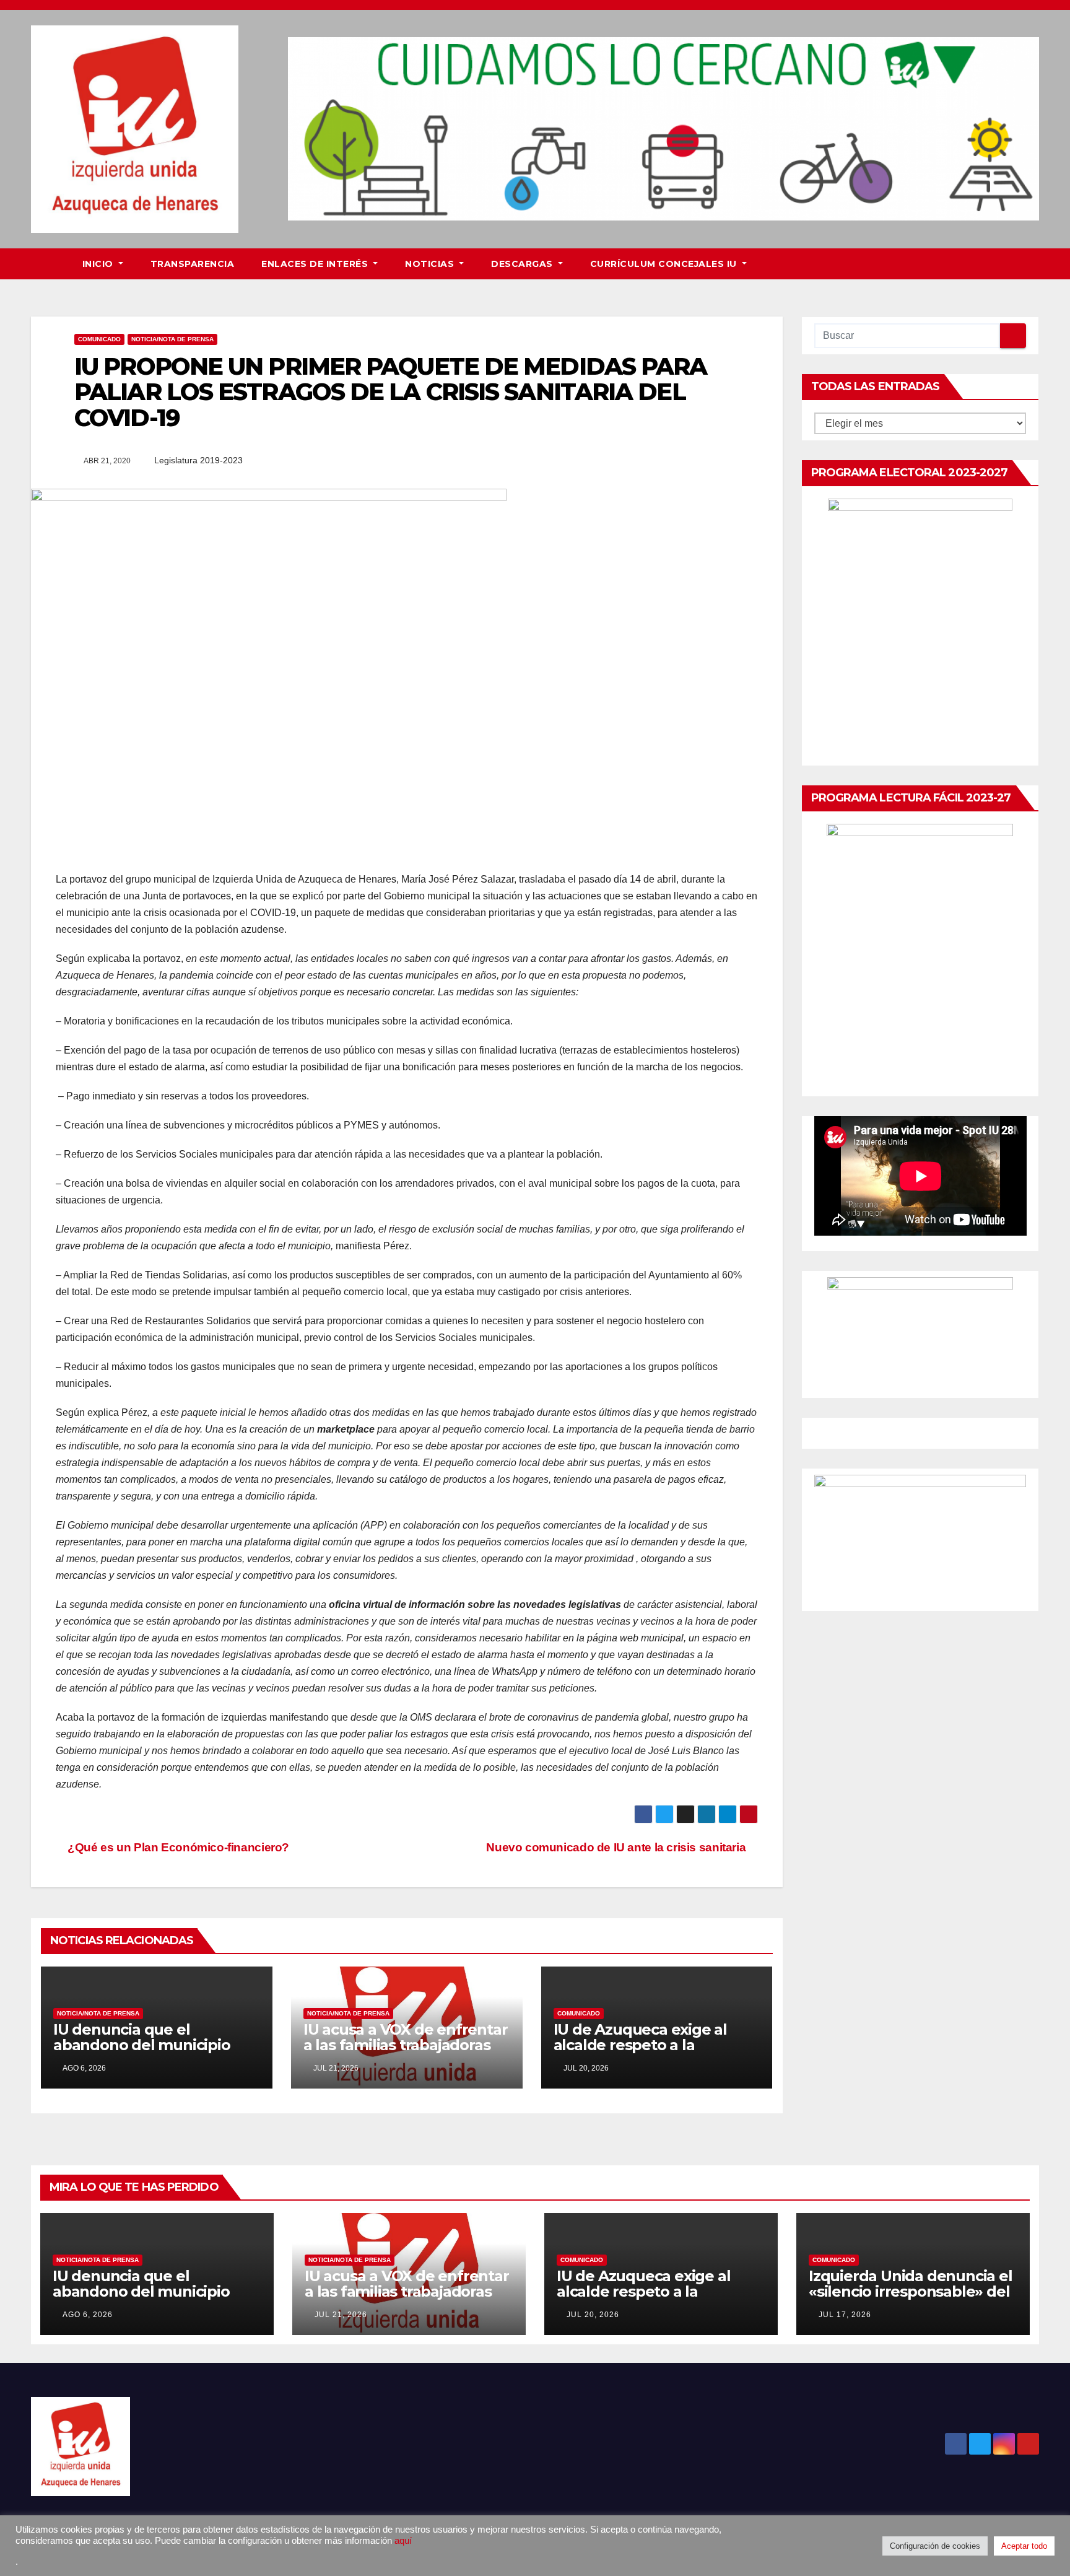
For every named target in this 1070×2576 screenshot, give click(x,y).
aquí (403, 2541)
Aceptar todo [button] (1024, 2546)
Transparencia (193, 264)
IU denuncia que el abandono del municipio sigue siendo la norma (142, 2045)
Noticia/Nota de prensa (172, 339)
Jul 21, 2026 (341, 2315)
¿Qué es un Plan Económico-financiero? (177, 1847)
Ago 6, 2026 (88, 2315)
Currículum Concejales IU (665, 264)
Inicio (99, 264)
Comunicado (99, 339)
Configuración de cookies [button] (935, 2546)
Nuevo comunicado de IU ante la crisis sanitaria (617, 1847)
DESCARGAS (523, 264)
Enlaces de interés (316, 264)
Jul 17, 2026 (845, 2315)
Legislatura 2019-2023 (198, 460)
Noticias (431, 264)
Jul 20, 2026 (593, 2315)
